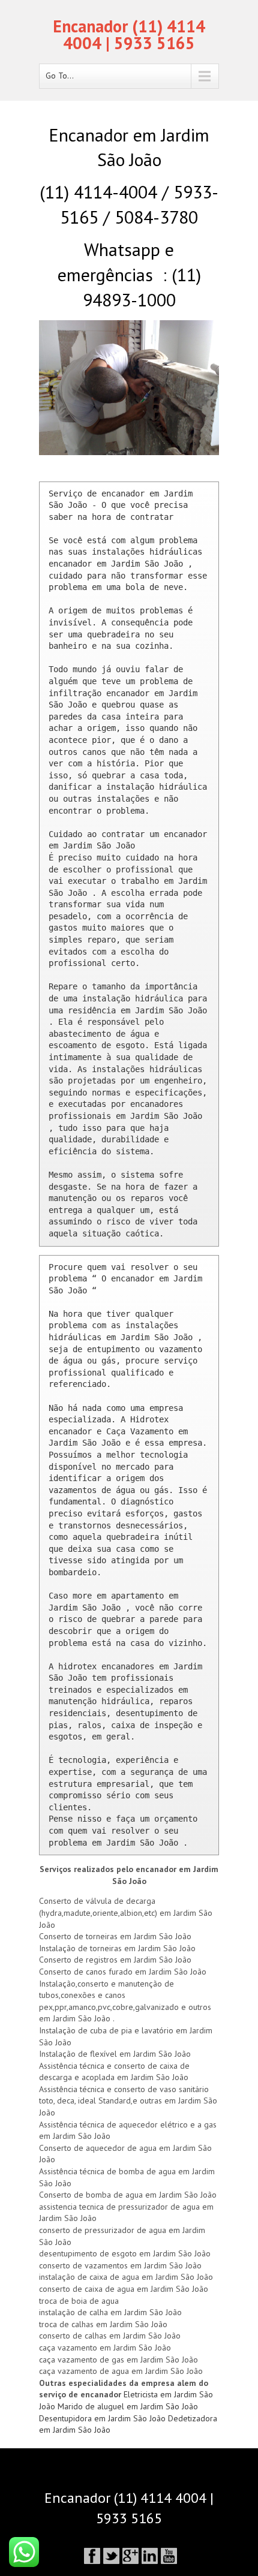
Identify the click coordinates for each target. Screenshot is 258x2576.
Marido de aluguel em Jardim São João (128, 2406)
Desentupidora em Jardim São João (103, 2418)
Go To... (60, 76)
